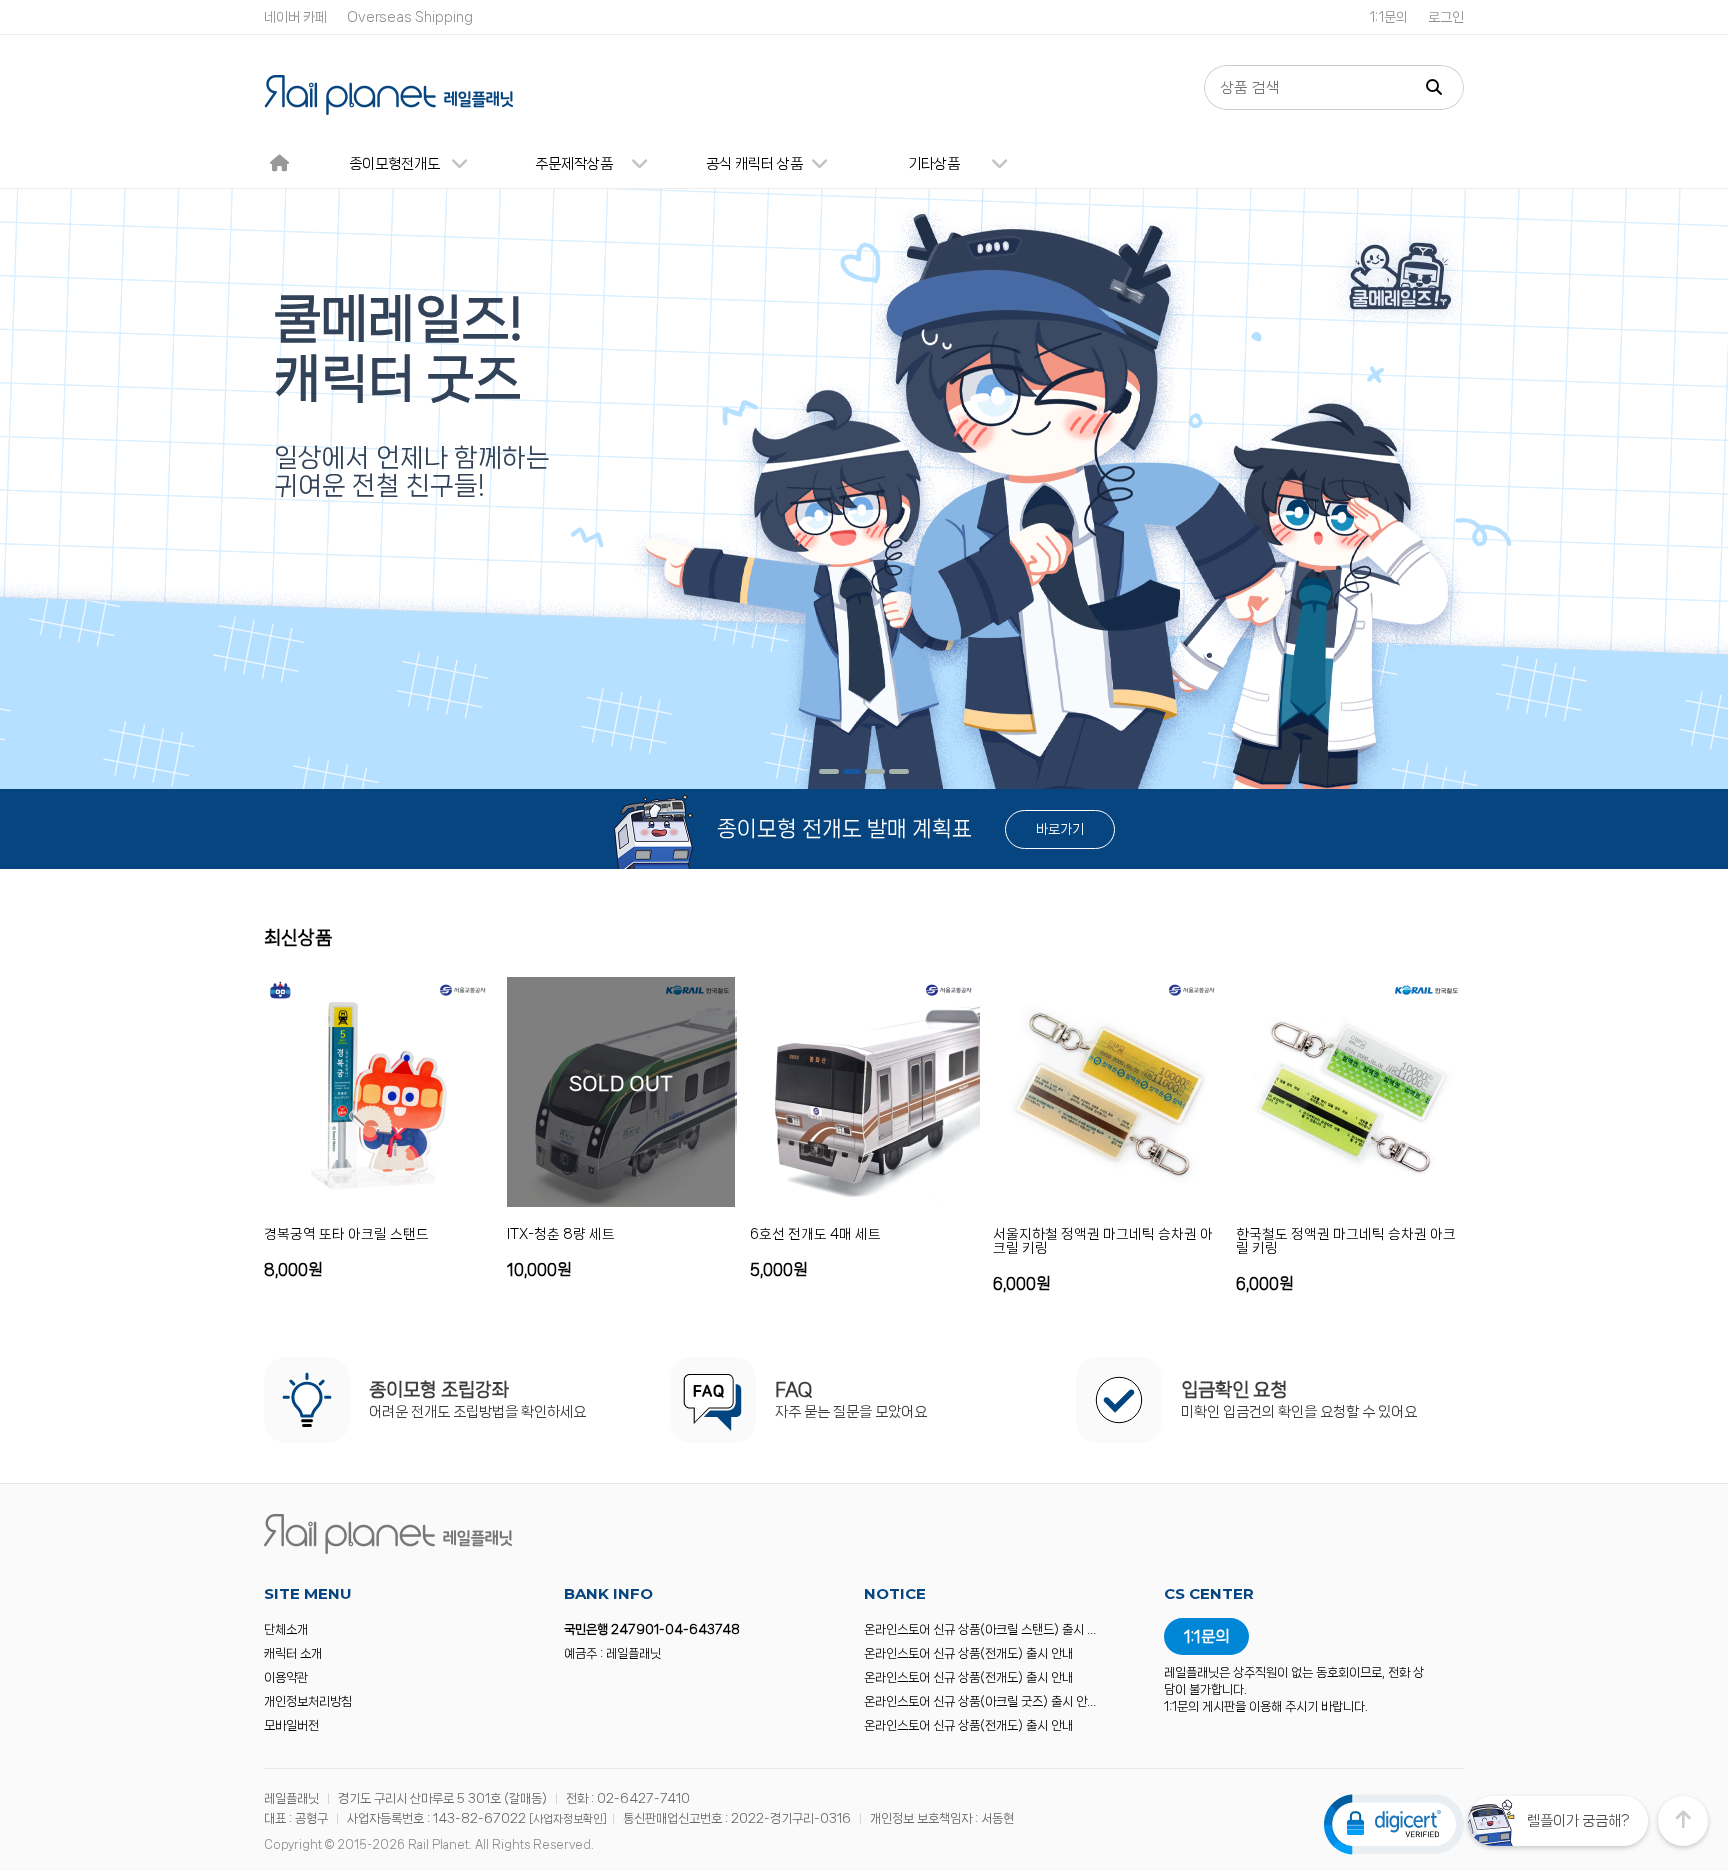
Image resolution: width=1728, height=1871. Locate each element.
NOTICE (895, 1593)
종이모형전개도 (394, 164)
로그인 (1446, 17)
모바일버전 (291, 1725)
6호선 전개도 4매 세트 (815, 1234)
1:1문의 (1388, 17)
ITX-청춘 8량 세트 (561, 1234)
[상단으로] (1683, 1821)
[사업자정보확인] (568, 1819)
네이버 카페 (295, 17)
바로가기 (1060, 829)
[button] (829, 771)
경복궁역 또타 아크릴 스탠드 (346, 1234)
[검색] (1434, 87)
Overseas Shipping (410, 17)
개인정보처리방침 (308, 1701)
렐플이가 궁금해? (1578, 1821)
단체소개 (286, 1629)
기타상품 (934, 164)
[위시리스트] (474, 1268)
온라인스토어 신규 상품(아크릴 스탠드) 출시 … (980, 1629)
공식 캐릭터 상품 (754, 164)
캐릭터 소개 (293, 1653)
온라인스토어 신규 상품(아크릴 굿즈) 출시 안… (980, 1701)
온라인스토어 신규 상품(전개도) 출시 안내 (968, 1653)
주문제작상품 (574, 164)
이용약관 (286, 1677)
